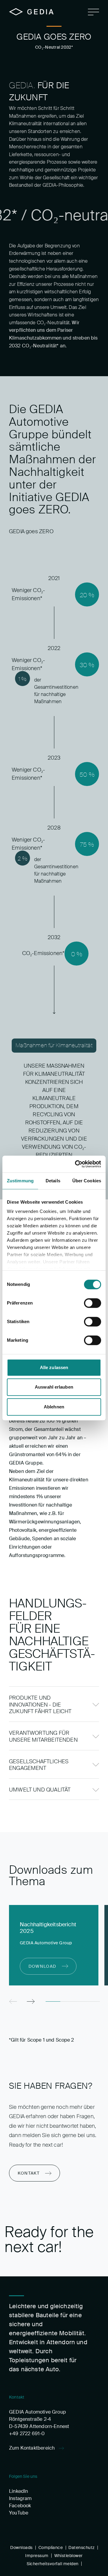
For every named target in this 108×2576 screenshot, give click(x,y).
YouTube (19, 2513)
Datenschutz (81, 2547)
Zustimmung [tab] (20, 1181)
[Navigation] (93, 12)
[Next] (31, 2002)
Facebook (20, 2506)
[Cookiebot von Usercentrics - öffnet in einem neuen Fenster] (76, 1164)
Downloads (21, 2547)
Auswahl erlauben (54, 1387)
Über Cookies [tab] (87, 1181)
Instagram (20, 2498)
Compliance (51, 2547)
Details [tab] (53, 1181)
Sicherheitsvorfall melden (53, 2564)
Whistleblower (69, 2556)
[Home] (31, 12)
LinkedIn (18, 2491)
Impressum (37, 2556)
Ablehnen (54, 1407)
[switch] (93, 1303)
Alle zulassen (54, 1367)
